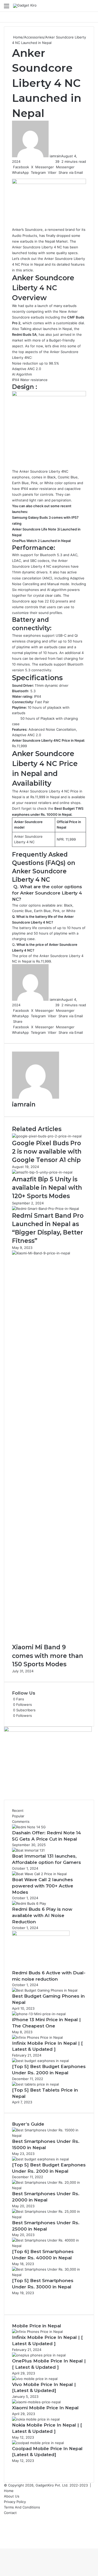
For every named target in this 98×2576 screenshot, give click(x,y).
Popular (18, 1816)
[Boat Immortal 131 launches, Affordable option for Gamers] (28, 1850)
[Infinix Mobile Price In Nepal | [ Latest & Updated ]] (37, 2037)
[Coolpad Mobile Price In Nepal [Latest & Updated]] (38, 2443)
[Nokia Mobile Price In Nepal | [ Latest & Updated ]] (36, 2419)
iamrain (55, 156)
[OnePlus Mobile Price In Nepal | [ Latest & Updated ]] (39, 2355)
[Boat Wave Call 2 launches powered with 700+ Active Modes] (39, 1874)
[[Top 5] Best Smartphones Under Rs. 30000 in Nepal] (49, 2275)
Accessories (34, 37)
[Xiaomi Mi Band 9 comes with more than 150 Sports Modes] (49, 1253)
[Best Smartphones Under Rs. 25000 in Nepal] (49, 2217)
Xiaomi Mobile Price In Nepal (45, 2408)
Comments (21, 1821)
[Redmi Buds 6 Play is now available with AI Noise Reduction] (29, 1903)
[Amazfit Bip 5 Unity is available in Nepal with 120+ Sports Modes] (42, 1172)
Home (17, 37)
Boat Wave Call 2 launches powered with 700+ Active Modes (43, 1886)
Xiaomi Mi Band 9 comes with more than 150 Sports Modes (48, 1656)
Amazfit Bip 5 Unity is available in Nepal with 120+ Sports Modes (47, 1188)
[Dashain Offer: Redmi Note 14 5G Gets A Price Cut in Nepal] (29, 1827)
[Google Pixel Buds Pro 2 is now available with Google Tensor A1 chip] (47, 1136)
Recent (18, 1811)
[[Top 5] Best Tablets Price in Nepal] (35, 2084)
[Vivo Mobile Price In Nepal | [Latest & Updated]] (35, 2379)
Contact (10, 2513)
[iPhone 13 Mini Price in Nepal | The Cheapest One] (39, 2014)
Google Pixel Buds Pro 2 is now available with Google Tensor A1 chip (47, 1152)
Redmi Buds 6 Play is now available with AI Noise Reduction (42, 1915)
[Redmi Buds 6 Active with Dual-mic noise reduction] (41, 1935)
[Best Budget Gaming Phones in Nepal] (45, 1990)
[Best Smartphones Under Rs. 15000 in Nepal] (49, 2136)
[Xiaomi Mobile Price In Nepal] (36, 2402)
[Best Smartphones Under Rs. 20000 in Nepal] (49, 2188)
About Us (12, 2496)
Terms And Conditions (22, 2507)
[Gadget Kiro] (25, 6)
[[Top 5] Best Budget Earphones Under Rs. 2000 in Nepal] (40, 2061)
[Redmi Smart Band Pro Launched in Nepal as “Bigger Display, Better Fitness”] (45, 1209)
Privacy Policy (15, 2502)
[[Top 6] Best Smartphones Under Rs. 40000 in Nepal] (49, 2246)
